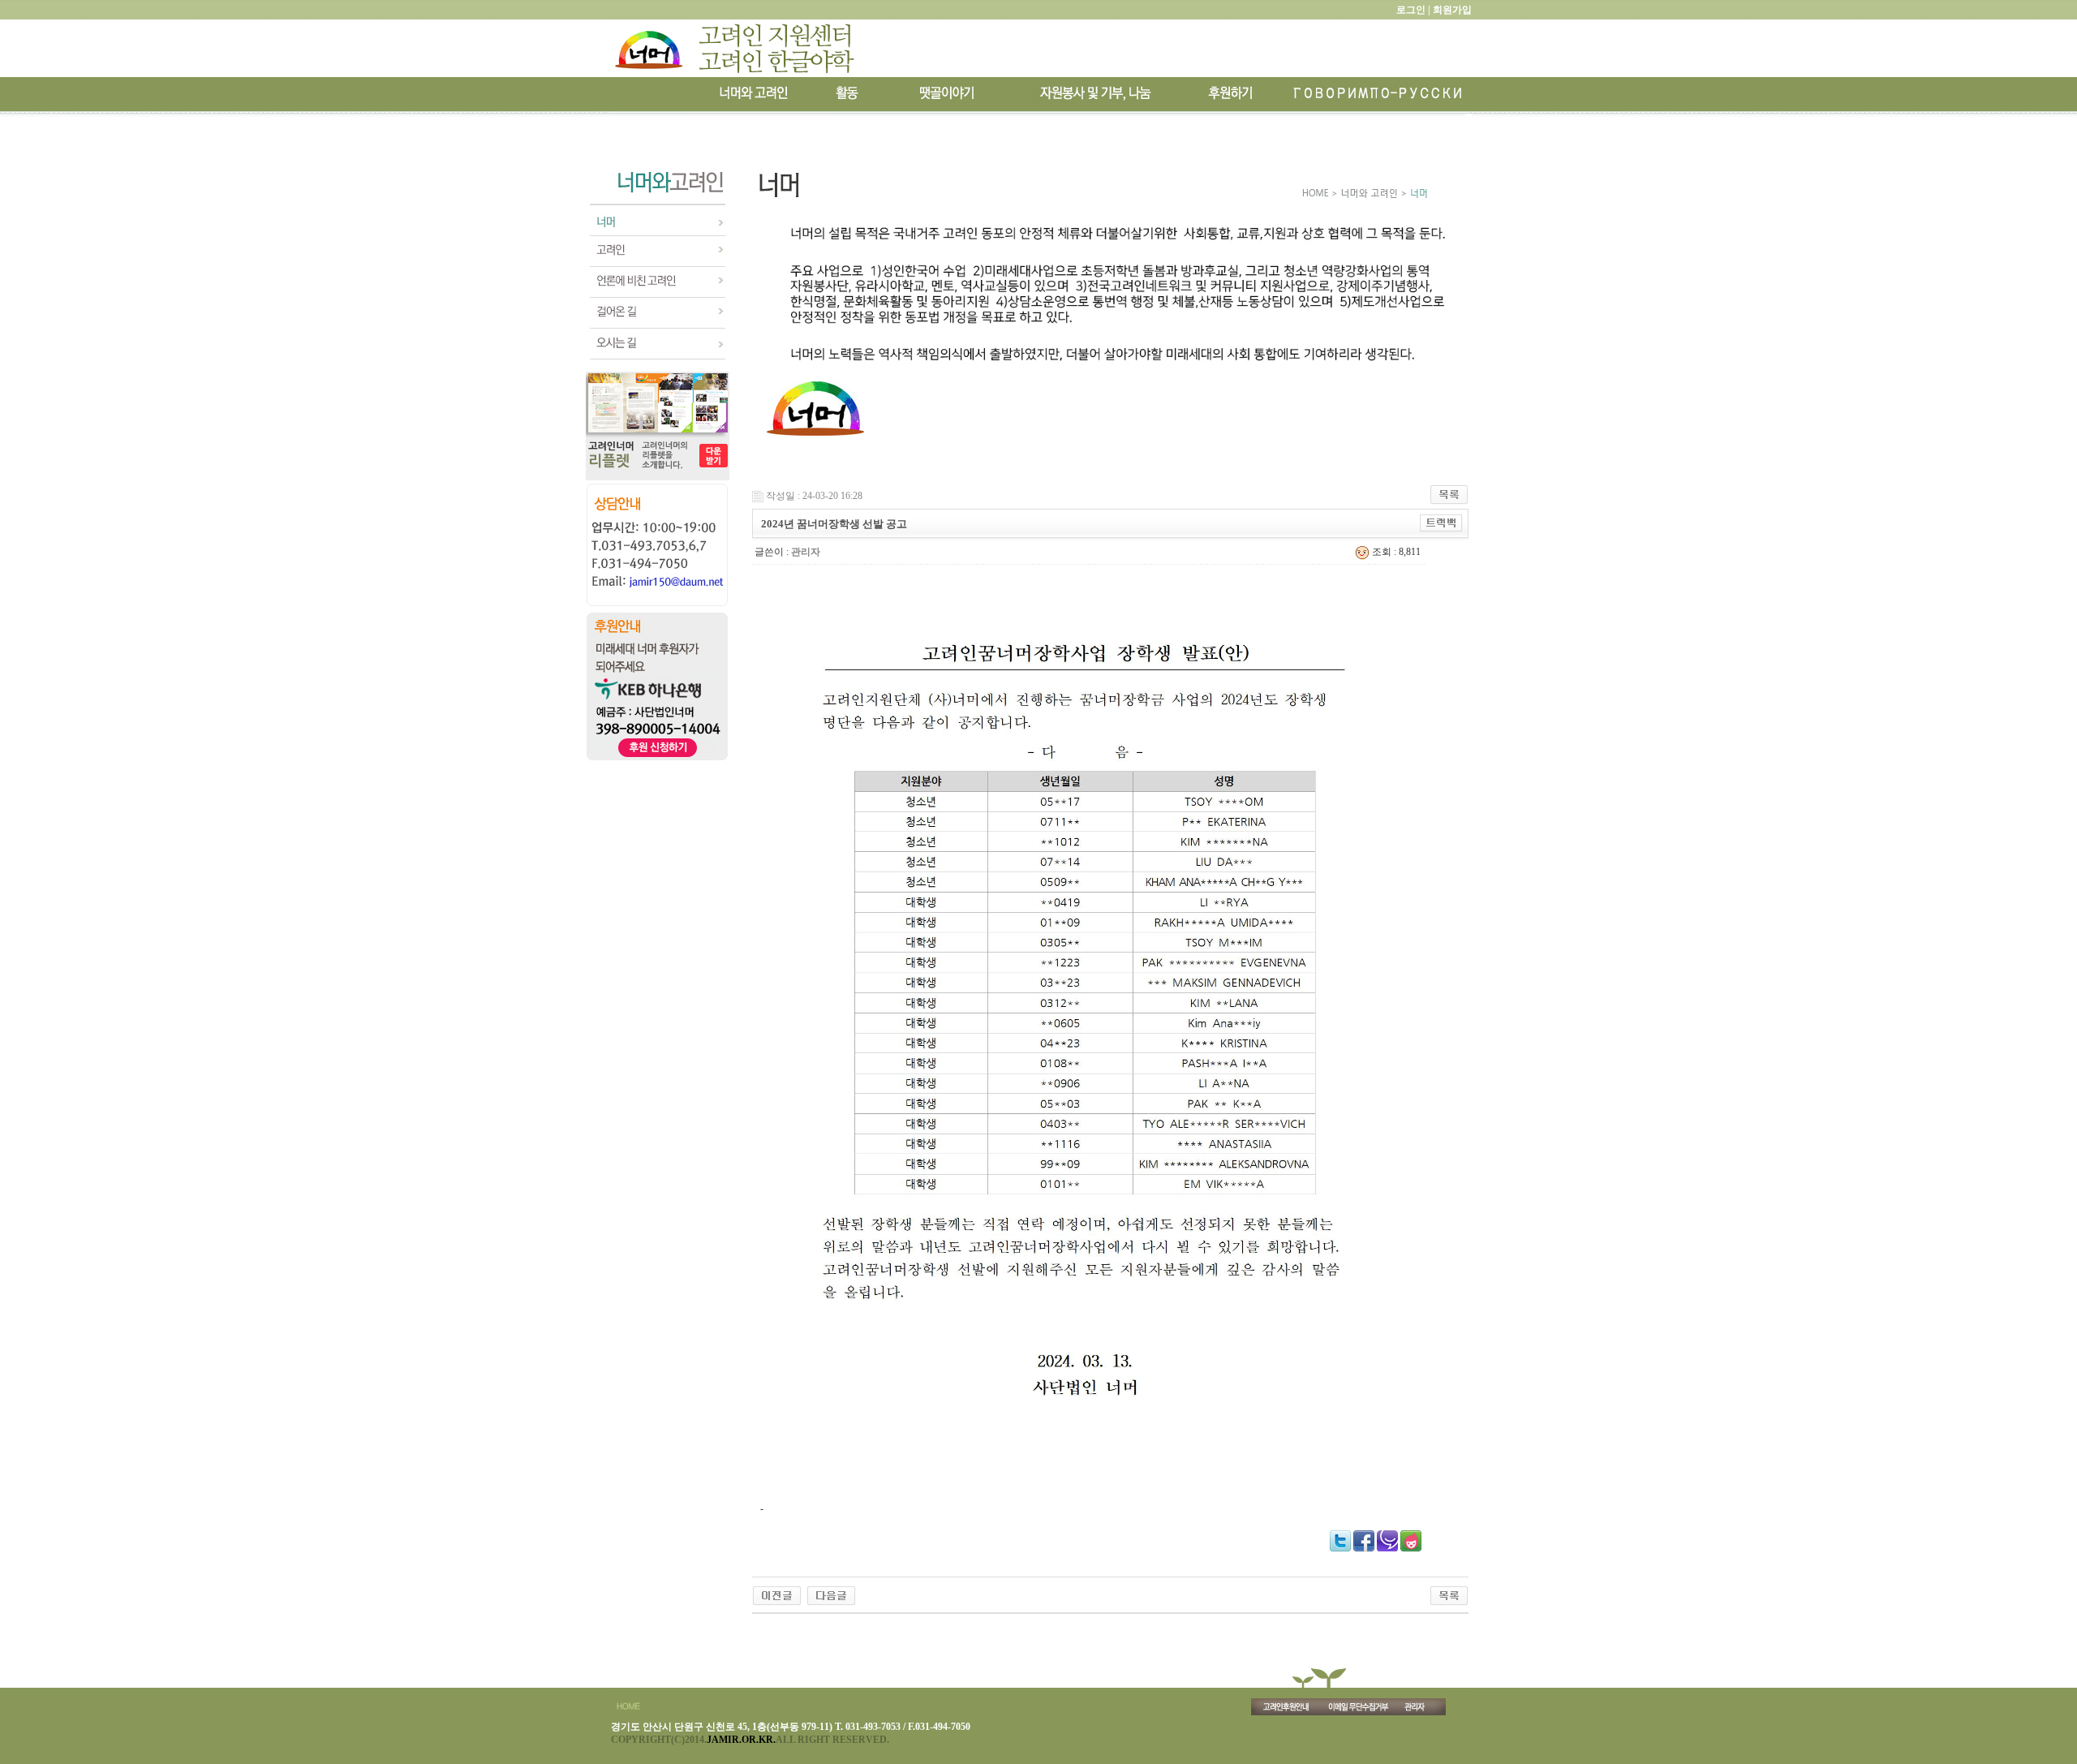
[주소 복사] (1441, 523)
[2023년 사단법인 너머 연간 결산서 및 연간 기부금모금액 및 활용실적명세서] (777, 1594)
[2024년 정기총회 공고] (831, 1594)
